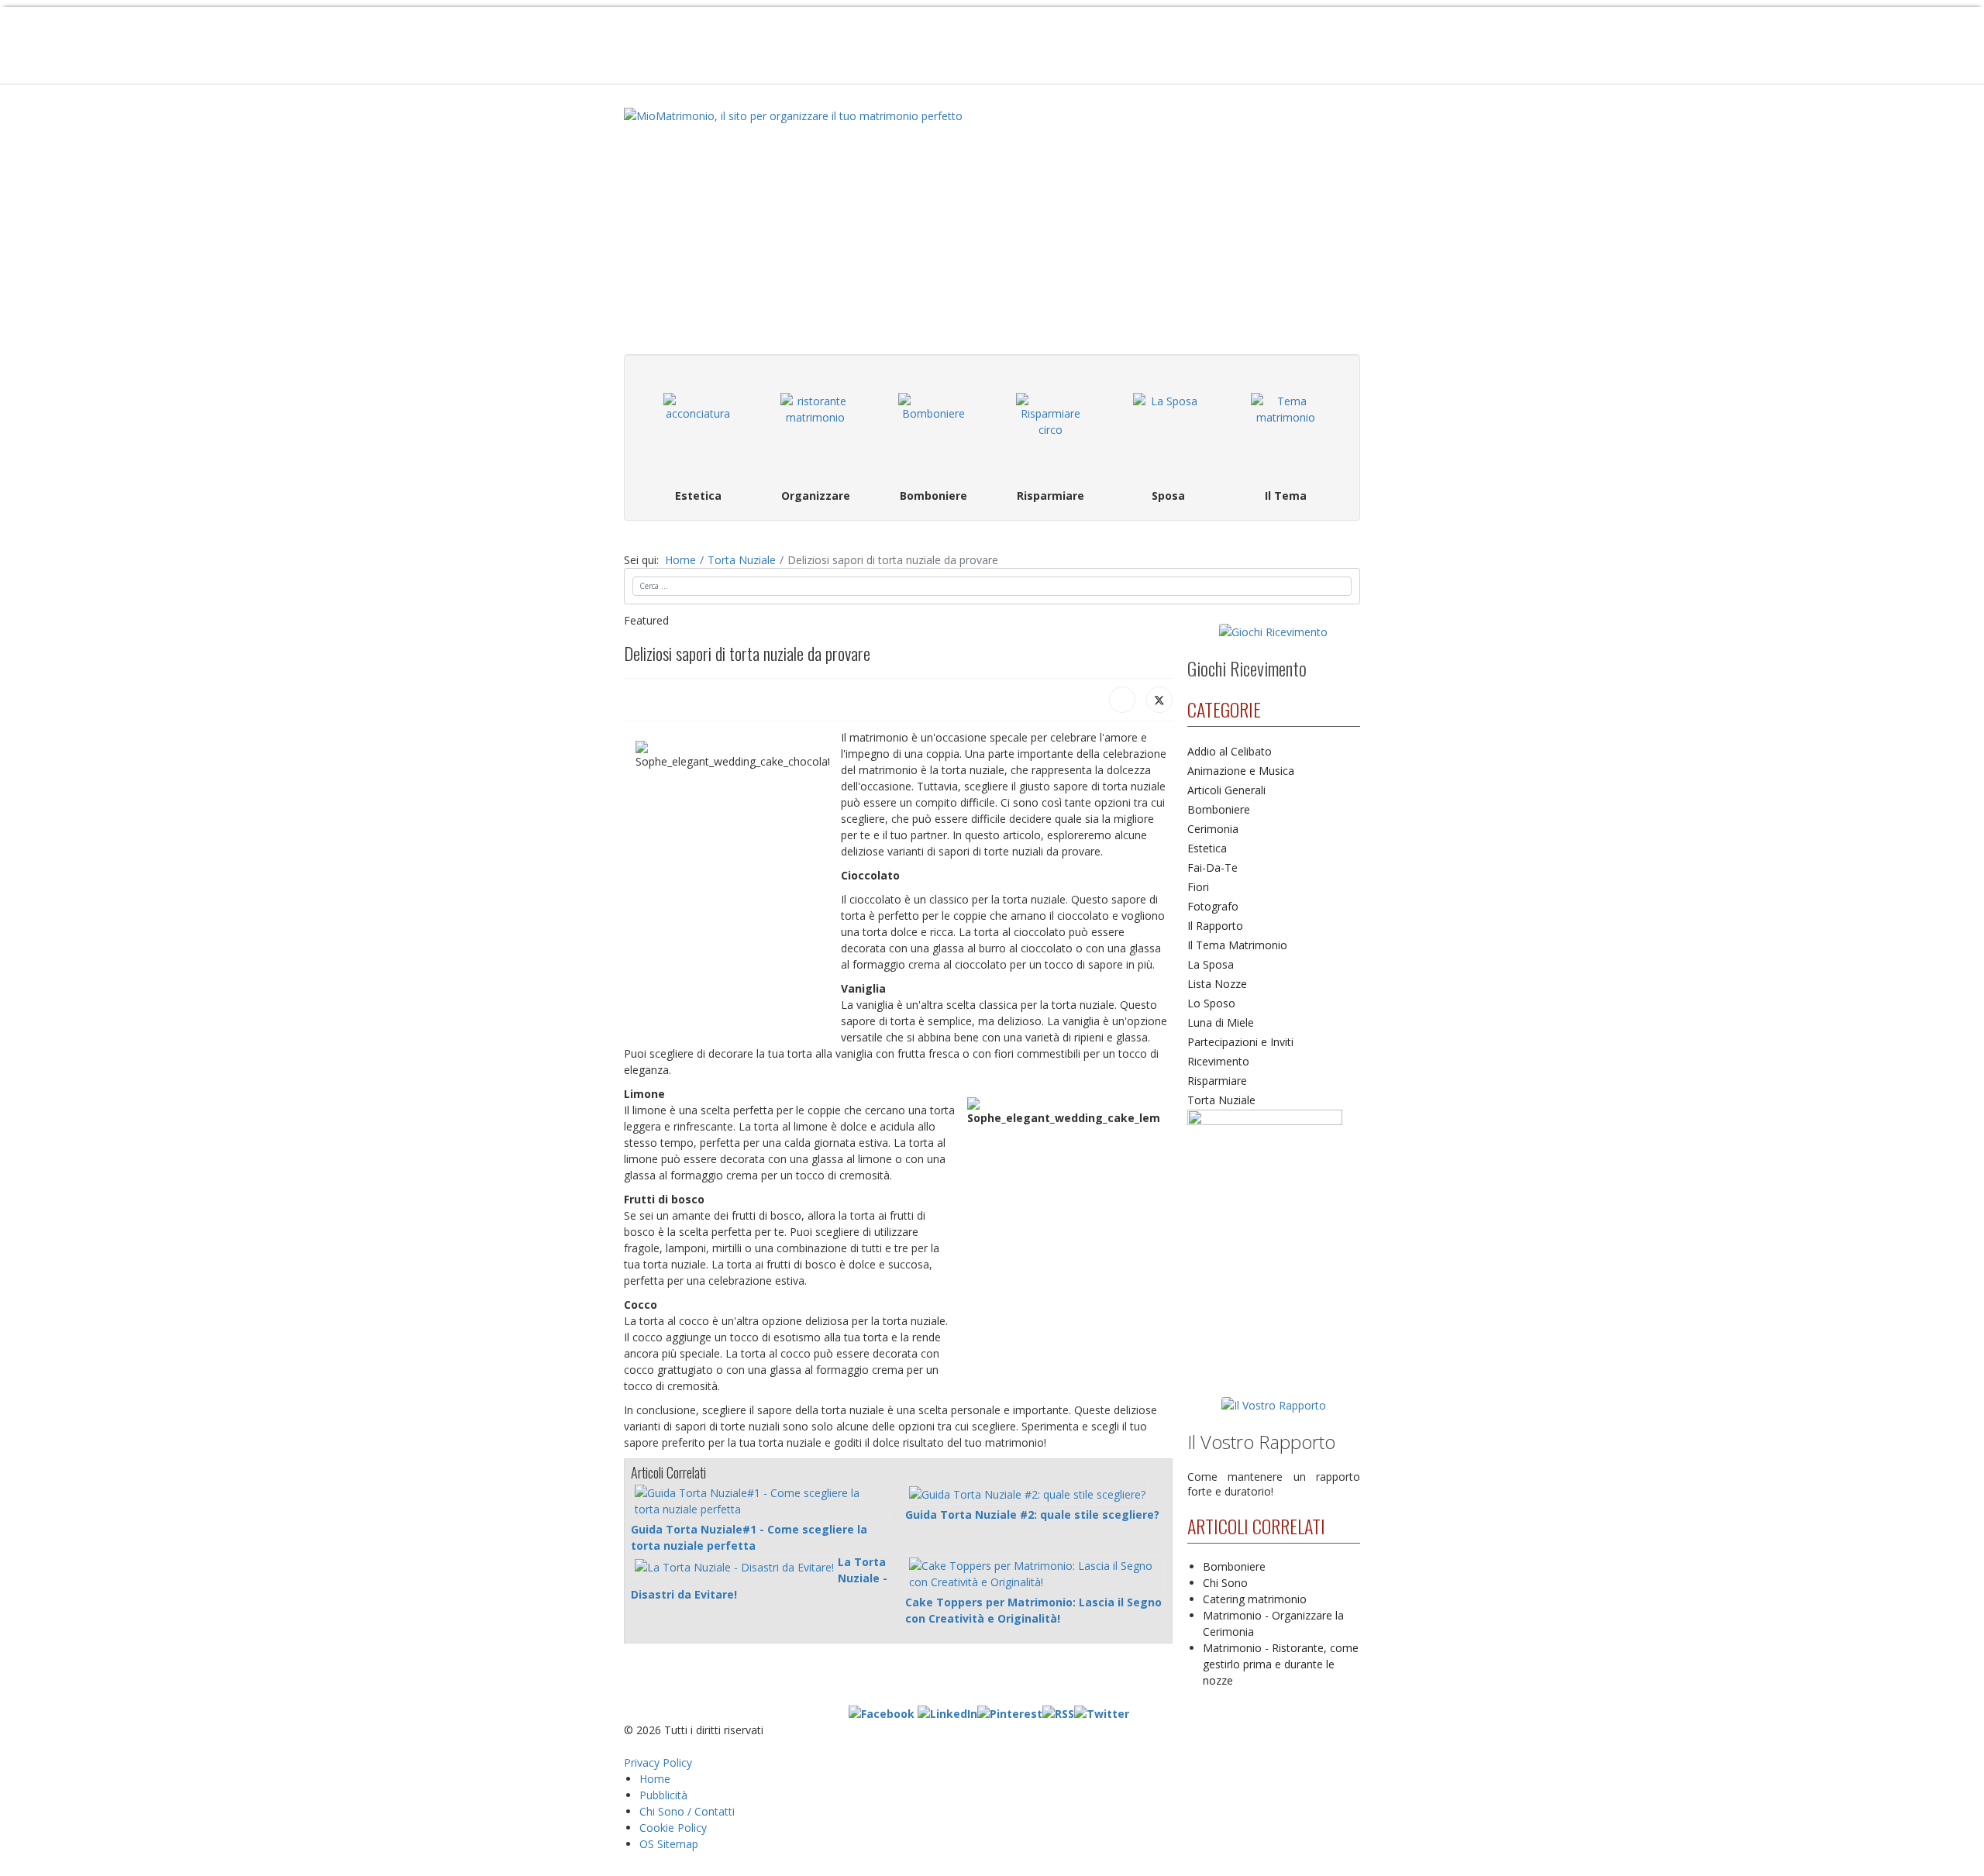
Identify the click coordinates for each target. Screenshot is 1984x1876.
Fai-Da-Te (1212, 867)
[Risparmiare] (1051, 428)
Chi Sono (1225, 1583)
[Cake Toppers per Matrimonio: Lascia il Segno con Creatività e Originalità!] (1035, 1574)
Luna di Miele (1221, 1022)
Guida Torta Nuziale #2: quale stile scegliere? (1032, 1515)
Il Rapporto (1215, 926)
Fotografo (1213, 906)
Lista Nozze (1217, 984)
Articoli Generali (1226, 790)
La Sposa (1211, 964)
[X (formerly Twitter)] (1159, 700)
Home (655, 1779)
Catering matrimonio (1255, 1599)
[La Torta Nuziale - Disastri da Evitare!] (734, 1566)
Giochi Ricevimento (1247, 668)
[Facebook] (1122, 700)
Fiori (1198, 887)
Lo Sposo (1211, 1003)
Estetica (1207, 848)
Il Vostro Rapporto (1261, 1442)
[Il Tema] (1286, 428)
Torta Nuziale (1221, 1100)
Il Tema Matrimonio (1237, 945)
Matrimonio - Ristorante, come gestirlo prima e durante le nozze (1281, 1664)
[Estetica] (698, 428)
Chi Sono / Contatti (687, 1811)
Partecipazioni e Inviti (1240, 1042)
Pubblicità (663, 1795)
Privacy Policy (658, 1762)
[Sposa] (1169, 428)
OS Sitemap (669, 1844)
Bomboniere (1219, 809)
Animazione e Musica (1241, 771)
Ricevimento (1218, 1061)
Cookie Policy (673, 1828)
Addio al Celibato (1230, 751)
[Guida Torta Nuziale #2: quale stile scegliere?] (1027, 1494)
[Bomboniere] (933, 428)
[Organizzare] (816, 428)
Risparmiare (1217, 1081)
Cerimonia (1213, 829)
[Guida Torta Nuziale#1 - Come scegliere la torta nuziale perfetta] (761, 1501)
